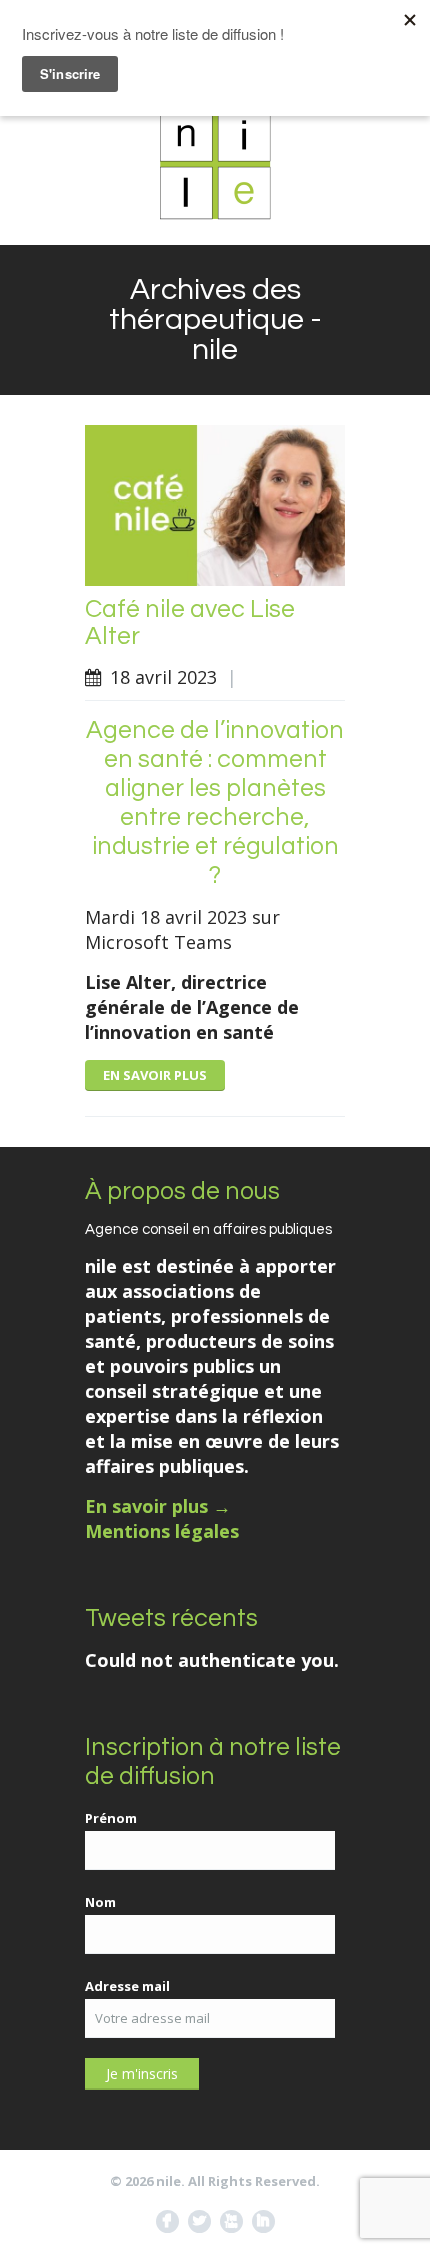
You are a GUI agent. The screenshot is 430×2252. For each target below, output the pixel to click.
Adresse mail (127, 1986)
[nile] (215, 164)
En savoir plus (155, 1075)
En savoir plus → (158, 1506)
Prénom (111, 1818)
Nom (100, 1902)
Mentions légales (162, 1531)
